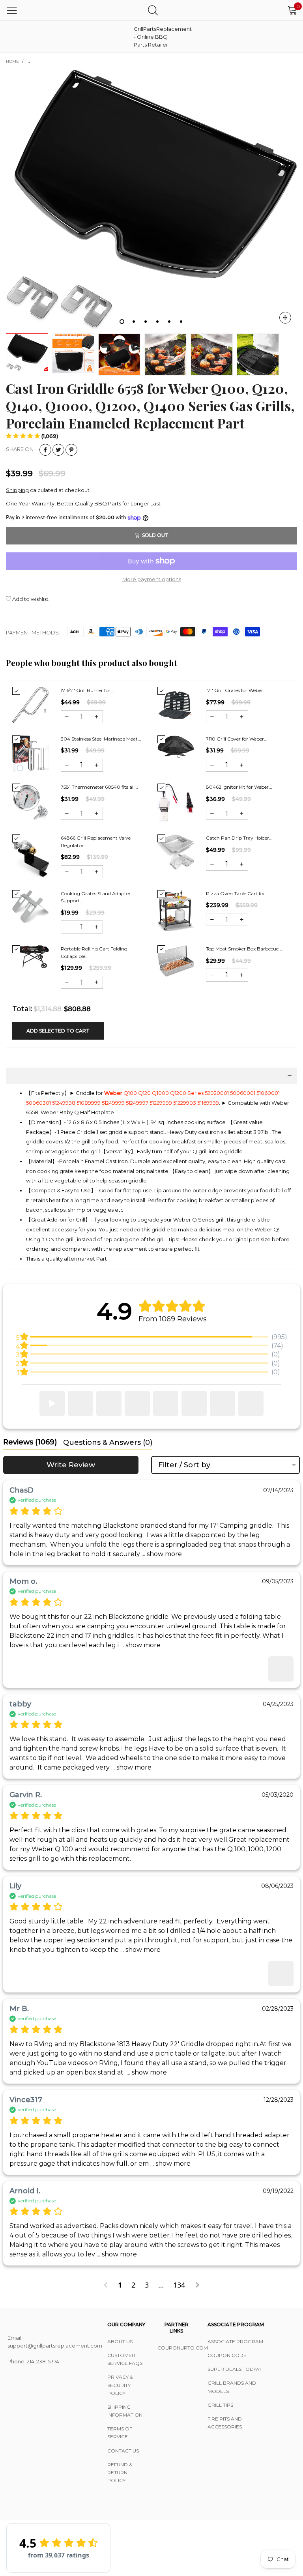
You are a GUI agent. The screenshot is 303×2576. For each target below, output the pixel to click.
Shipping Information (125, 2411)
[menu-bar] (12, 10)
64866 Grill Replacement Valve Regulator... (96, 842)
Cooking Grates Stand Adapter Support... (96, 897)
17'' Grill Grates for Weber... (236, 690)
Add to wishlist (30, 599)
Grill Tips (220, 2405)
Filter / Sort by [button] (184, 1465)
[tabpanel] (151, 199)
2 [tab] (134, 322)
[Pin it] (71, 450)
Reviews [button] (30, 1442)
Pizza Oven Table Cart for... (237, 893)
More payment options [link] (152, 579)
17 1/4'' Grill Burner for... (87, 690)
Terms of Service (120, 2433)
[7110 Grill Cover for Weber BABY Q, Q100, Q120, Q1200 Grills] (176, 747)
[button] (32, 436)
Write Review (71, 1465)
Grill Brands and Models (232, 2387)
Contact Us (123, 2451)
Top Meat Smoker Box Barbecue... (244, 949)
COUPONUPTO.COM (177, 2348)
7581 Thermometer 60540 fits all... (99, 787)
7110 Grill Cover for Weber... (237, 739)
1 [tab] (122, 322)
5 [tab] (169, 322)
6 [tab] (181, 322)
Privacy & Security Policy (120, 2385)
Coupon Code (227, 2355)
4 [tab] (157, 322)
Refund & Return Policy (120, 2472)
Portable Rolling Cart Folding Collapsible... (94, 952)
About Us (120, 2341)
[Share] (45, 450)
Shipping (17, 490)
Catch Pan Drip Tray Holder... (239, 838)
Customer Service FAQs (125, 2359)
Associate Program (235, 2341)
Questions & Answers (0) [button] (108, 1442)
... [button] (161, 1554)
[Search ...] (153, 10)
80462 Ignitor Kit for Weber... (239, 787)
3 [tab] (146, 322)
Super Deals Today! (234, 2369)
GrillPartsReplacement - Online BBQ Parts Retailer (153, 37)
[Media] (285, 318)
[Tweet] (58, 450)
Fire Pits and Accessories (225, 2423)
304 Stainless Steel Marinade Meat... (101, 739)
